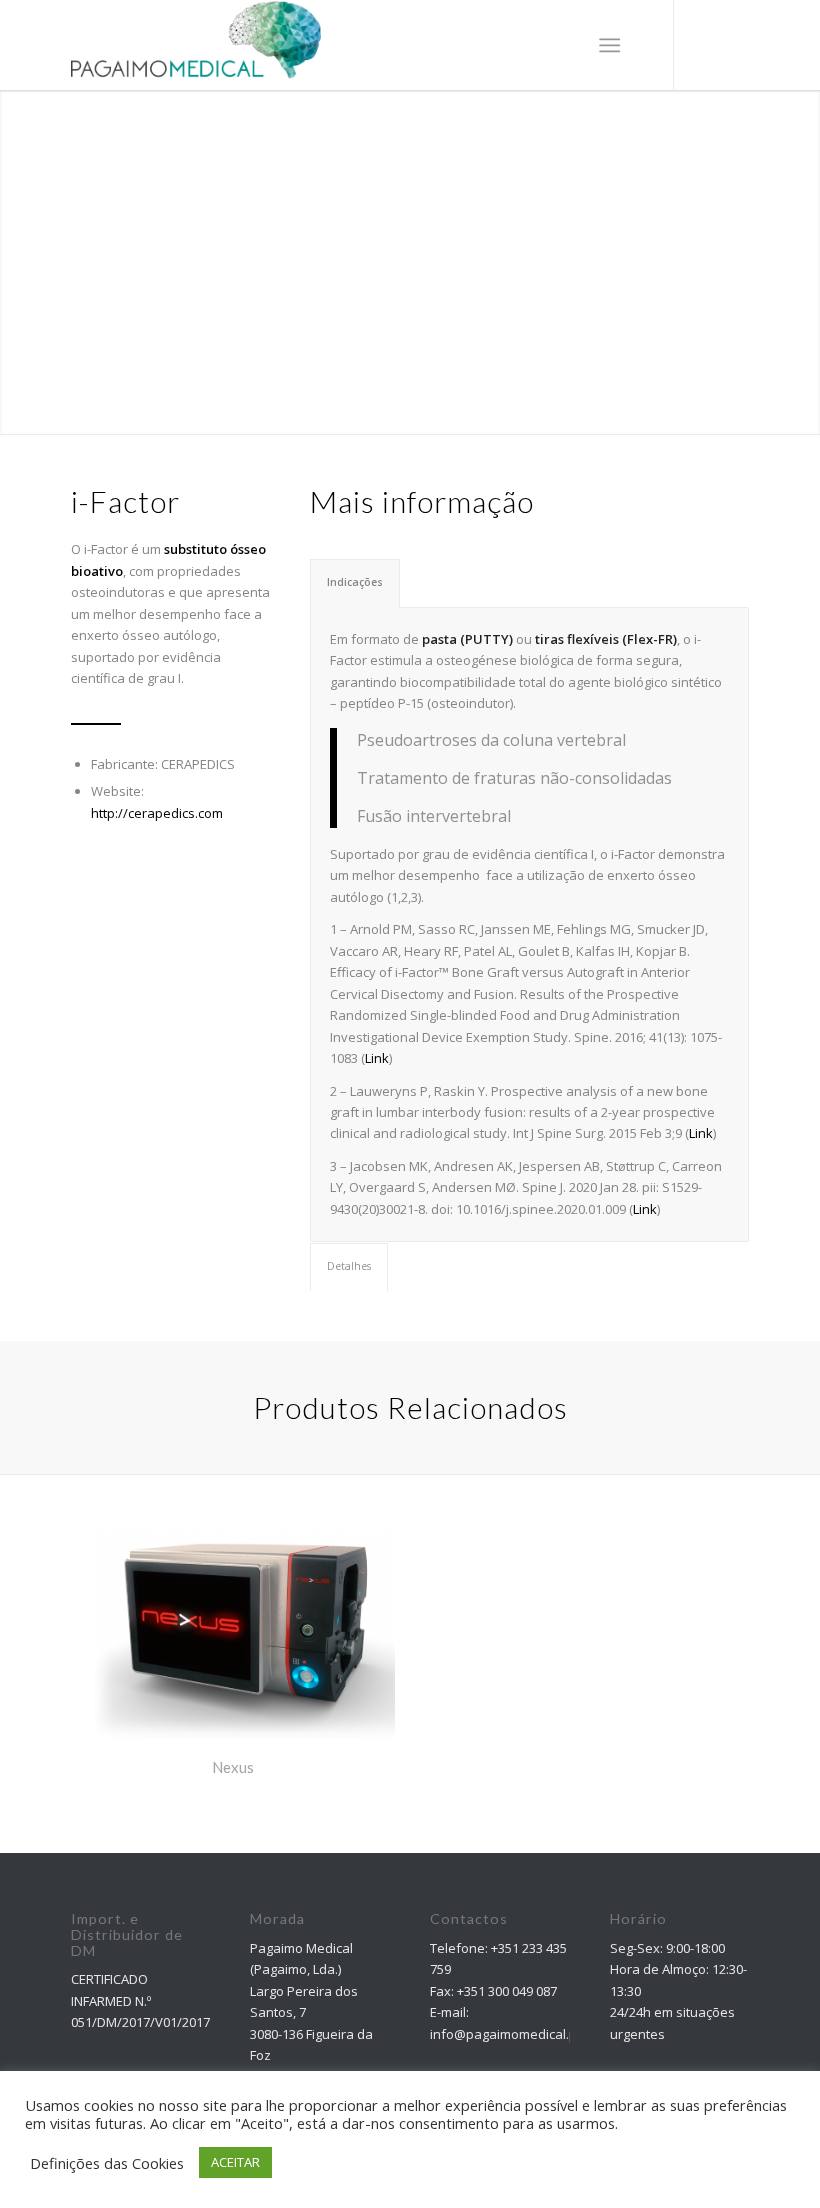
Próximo (802, 242)
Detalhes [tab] (349, 1266)
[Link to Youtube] (705, 45)
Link (377, 1058)
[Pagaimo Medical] (196, 45)
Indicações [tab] (355, 582)
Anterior (17, 242)
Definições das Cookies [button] (107, 2163)
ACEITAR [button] (235, 2162)
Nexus (233, 1767)
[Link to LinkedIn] (735, 45)
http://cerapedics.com (157, 813)
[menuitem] (560, 45)
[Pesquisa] (560, 45)
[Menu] (609, 45)
